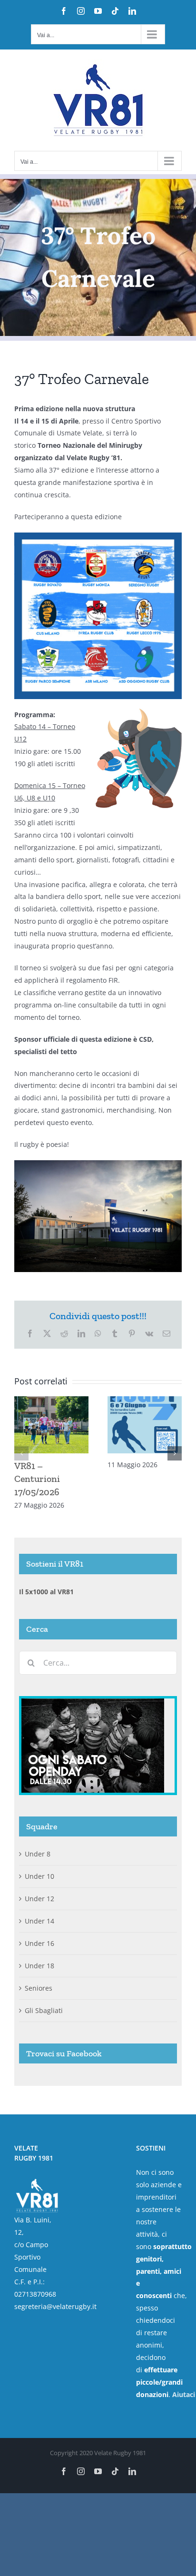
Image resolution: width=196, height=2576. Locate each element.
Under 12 (39, 1899)
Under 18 (39, 1966)
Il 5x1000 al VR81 (46, 1592)
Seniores (39, 1988)
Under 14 (39, 1921)
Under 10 (39, 1876)
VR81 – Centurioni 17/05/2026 (37, 1479)
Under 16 (39, 1943)
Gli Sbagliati (44, 2010)
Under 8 (38, 1854)
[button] (21, 1453)
